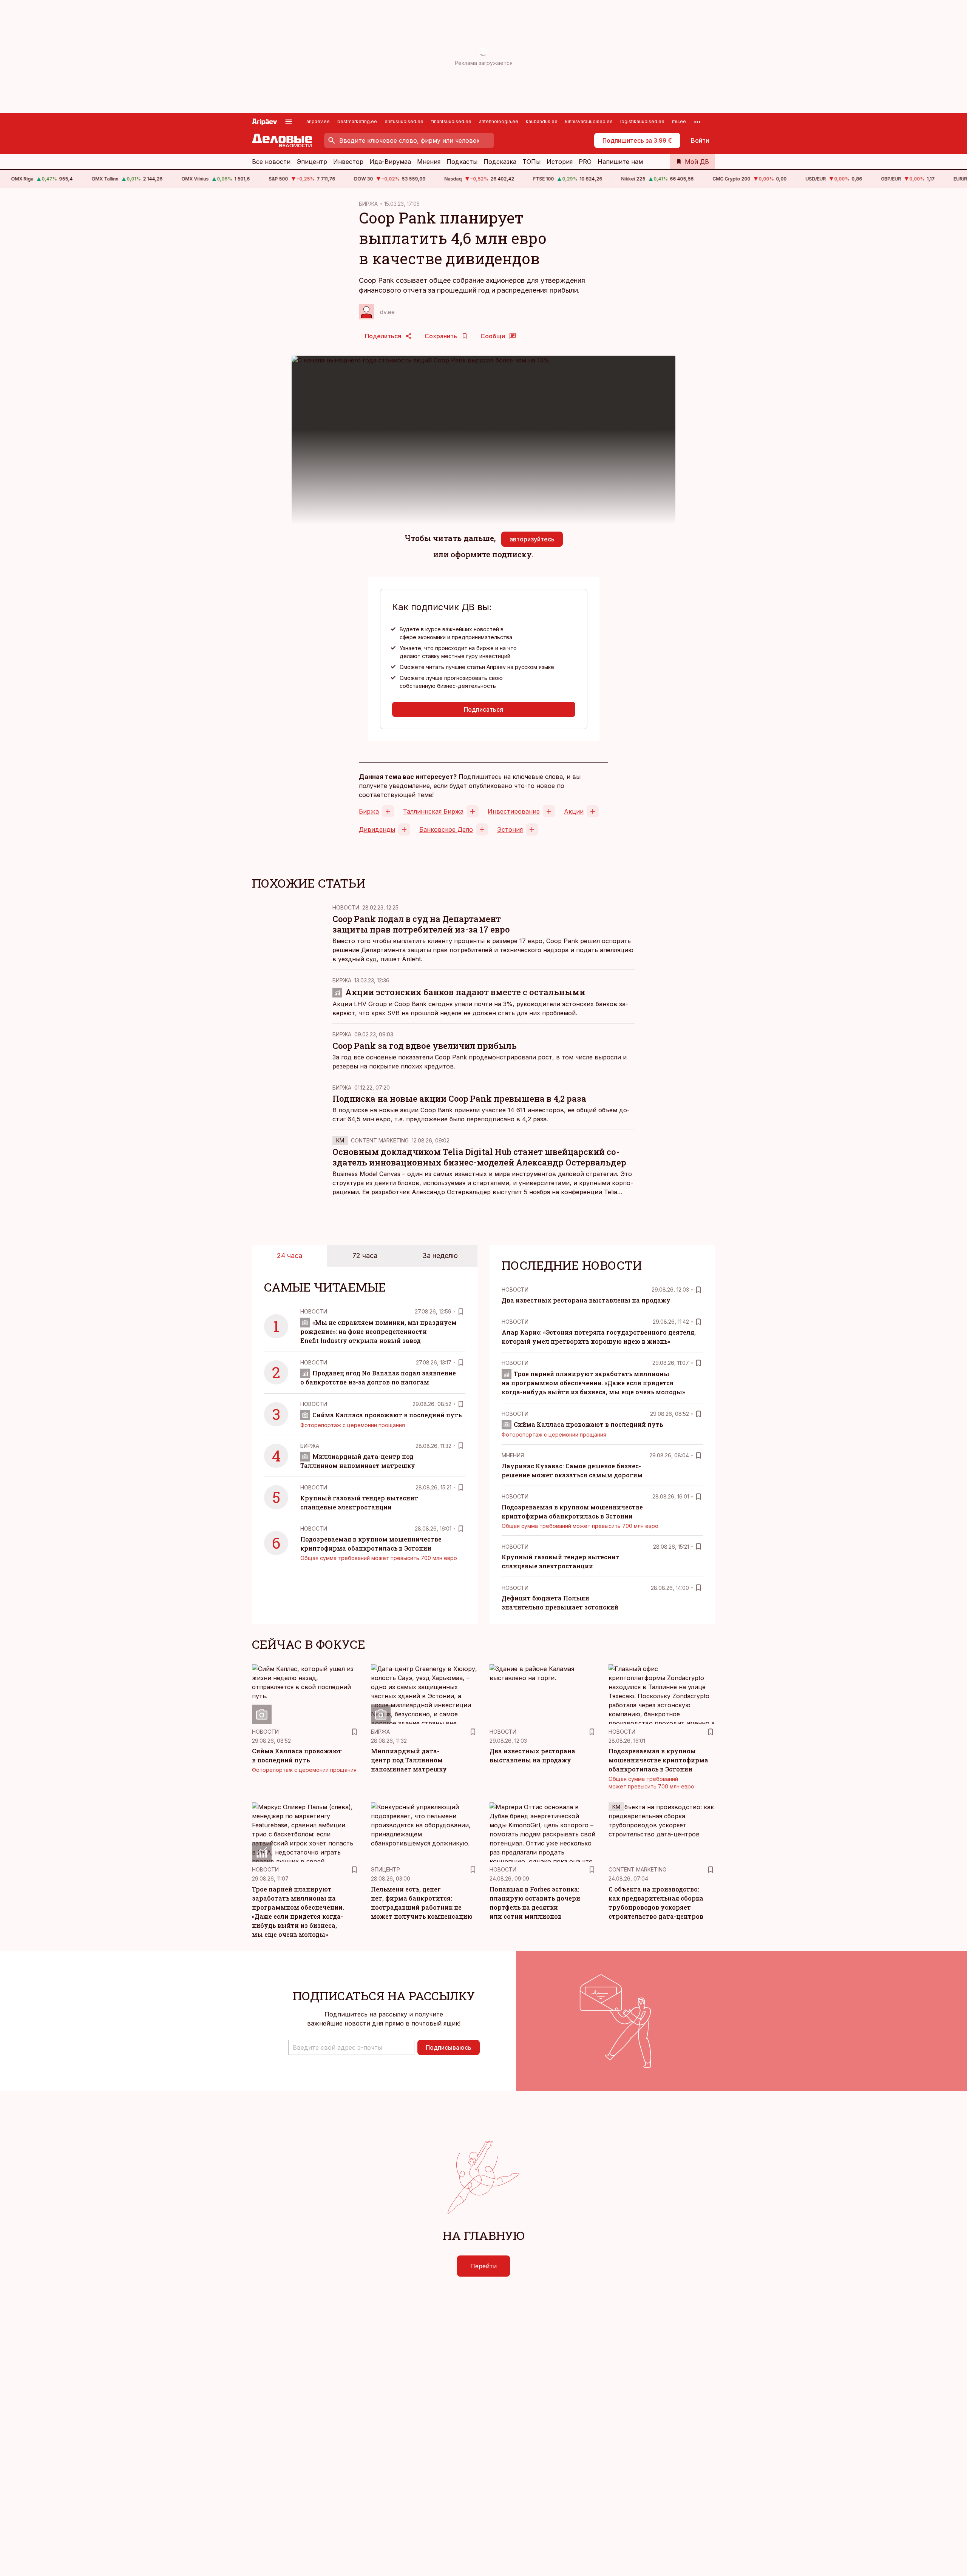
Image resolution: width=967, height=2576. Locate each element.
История (560, 162)
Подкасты (462, 162)
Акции (574, 811)
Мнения (429, 162)
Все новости (271, 162)
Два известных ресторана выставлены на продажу (586, 1300)
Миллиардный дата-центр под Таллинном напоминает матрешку (409, 1760)
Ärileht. (412, 959)
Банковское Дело (446, 829)
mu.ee (679, 121)
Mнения (513, 1455)
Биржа (369, 811)
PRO (585, 162)
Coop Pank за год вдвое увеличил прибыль (425, 1046)
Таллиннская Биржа (433, 811)
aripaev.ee (318, 121)
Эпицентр (312, 162)
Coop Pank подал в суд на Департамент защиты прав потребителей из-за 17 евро (421, 924)
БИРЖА (368, 204)
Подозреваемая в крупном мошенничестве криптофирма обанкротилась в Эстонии (658, 1760)
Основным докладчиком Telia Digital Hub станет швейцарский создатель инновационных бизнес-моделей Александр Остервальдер (479, 1157)
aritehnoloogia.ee (499, 121)
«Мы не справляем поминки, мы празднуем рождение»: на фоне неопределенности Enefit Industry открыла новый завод (378, 1331)
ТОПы (531, 162)
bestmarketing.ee (357, 121)
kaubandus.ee (542, 121)
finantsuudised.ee (451, 121)
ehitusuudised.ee (404, 121)
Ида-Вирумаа (390, 162)
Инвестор (348, 162)
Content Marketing (380, 1140)
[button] (351, 2047)
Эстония (510, 829)
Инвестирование (514, 811)
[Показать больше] (697, 122)
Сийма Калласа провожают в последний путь (387, 1415)
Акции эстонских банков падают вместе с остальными (465, 992)
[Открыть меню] (289, 122)
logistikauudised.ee (642, 121)
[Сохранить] (461, 1312)
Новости (346, 907)
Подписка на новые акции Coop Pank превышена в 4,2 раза (459, 1098)
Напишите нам (620, 162)
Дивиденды (377, 829)
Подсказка (500, 162)
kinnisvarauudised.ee (589, 121)
